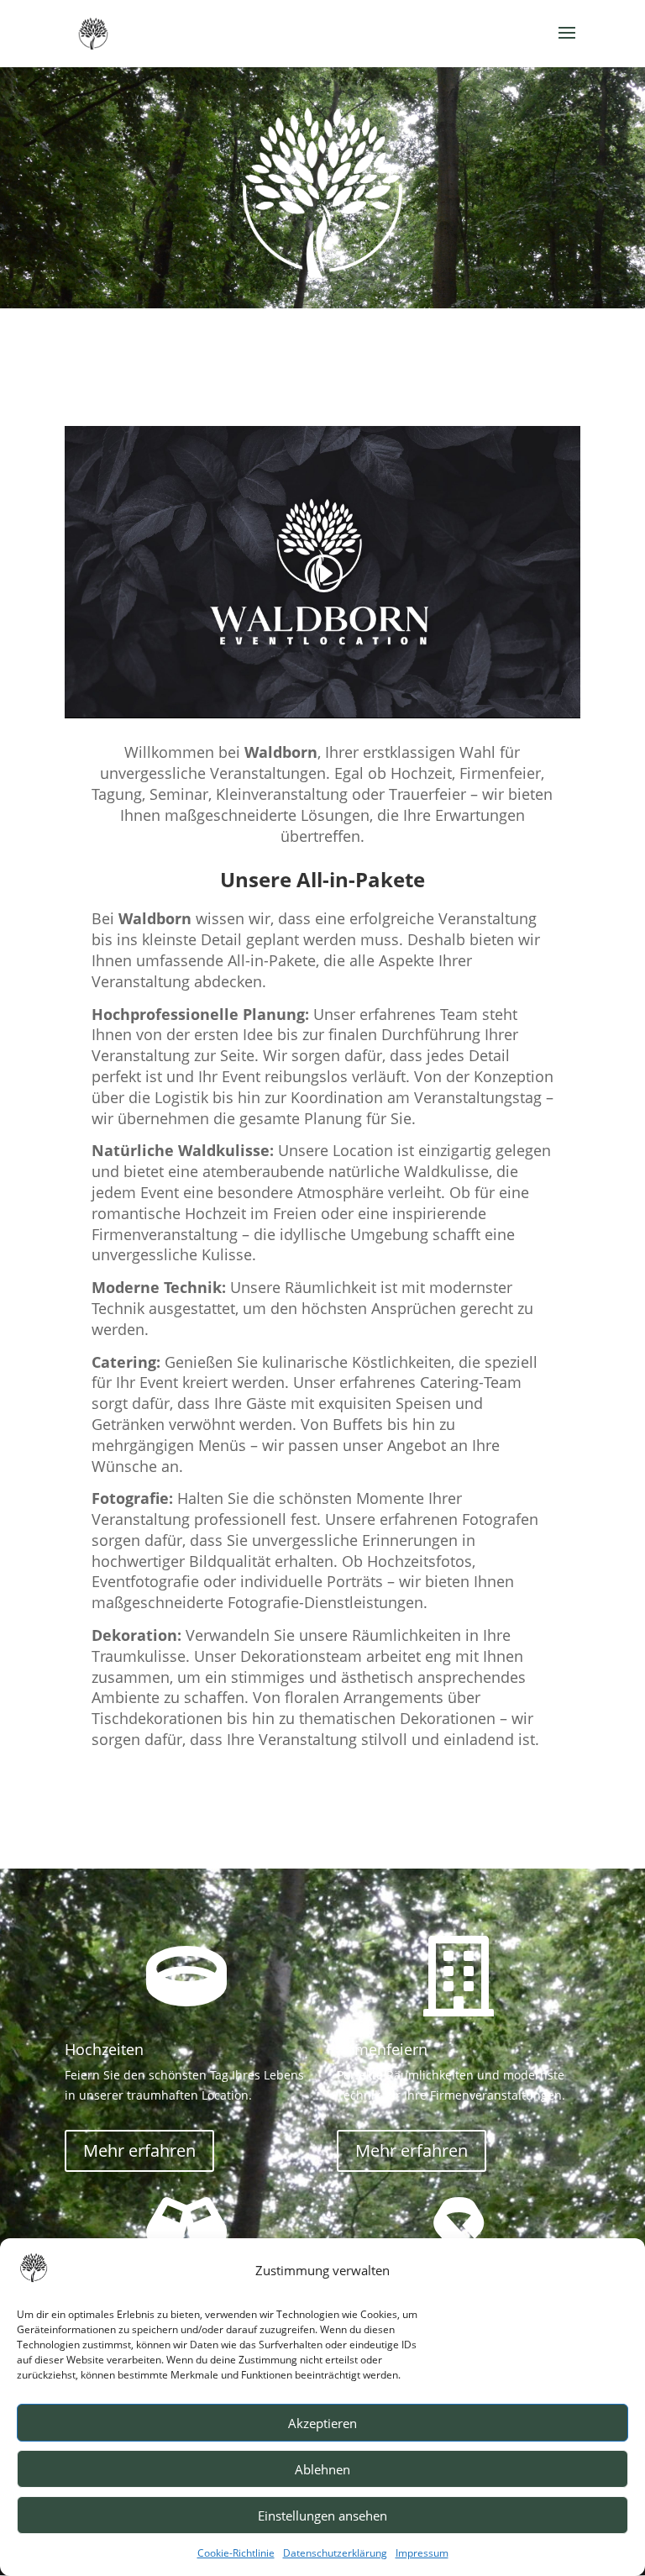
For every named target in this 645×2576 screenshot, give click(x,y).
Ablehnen (322, 2469)
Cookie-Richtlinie (236, 2553)
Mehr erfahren (139, 2150)
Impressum (422, 2553)
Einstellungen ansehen (322, 2516)
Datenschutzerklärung (335, 2553)
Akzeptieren (322, 2423)
